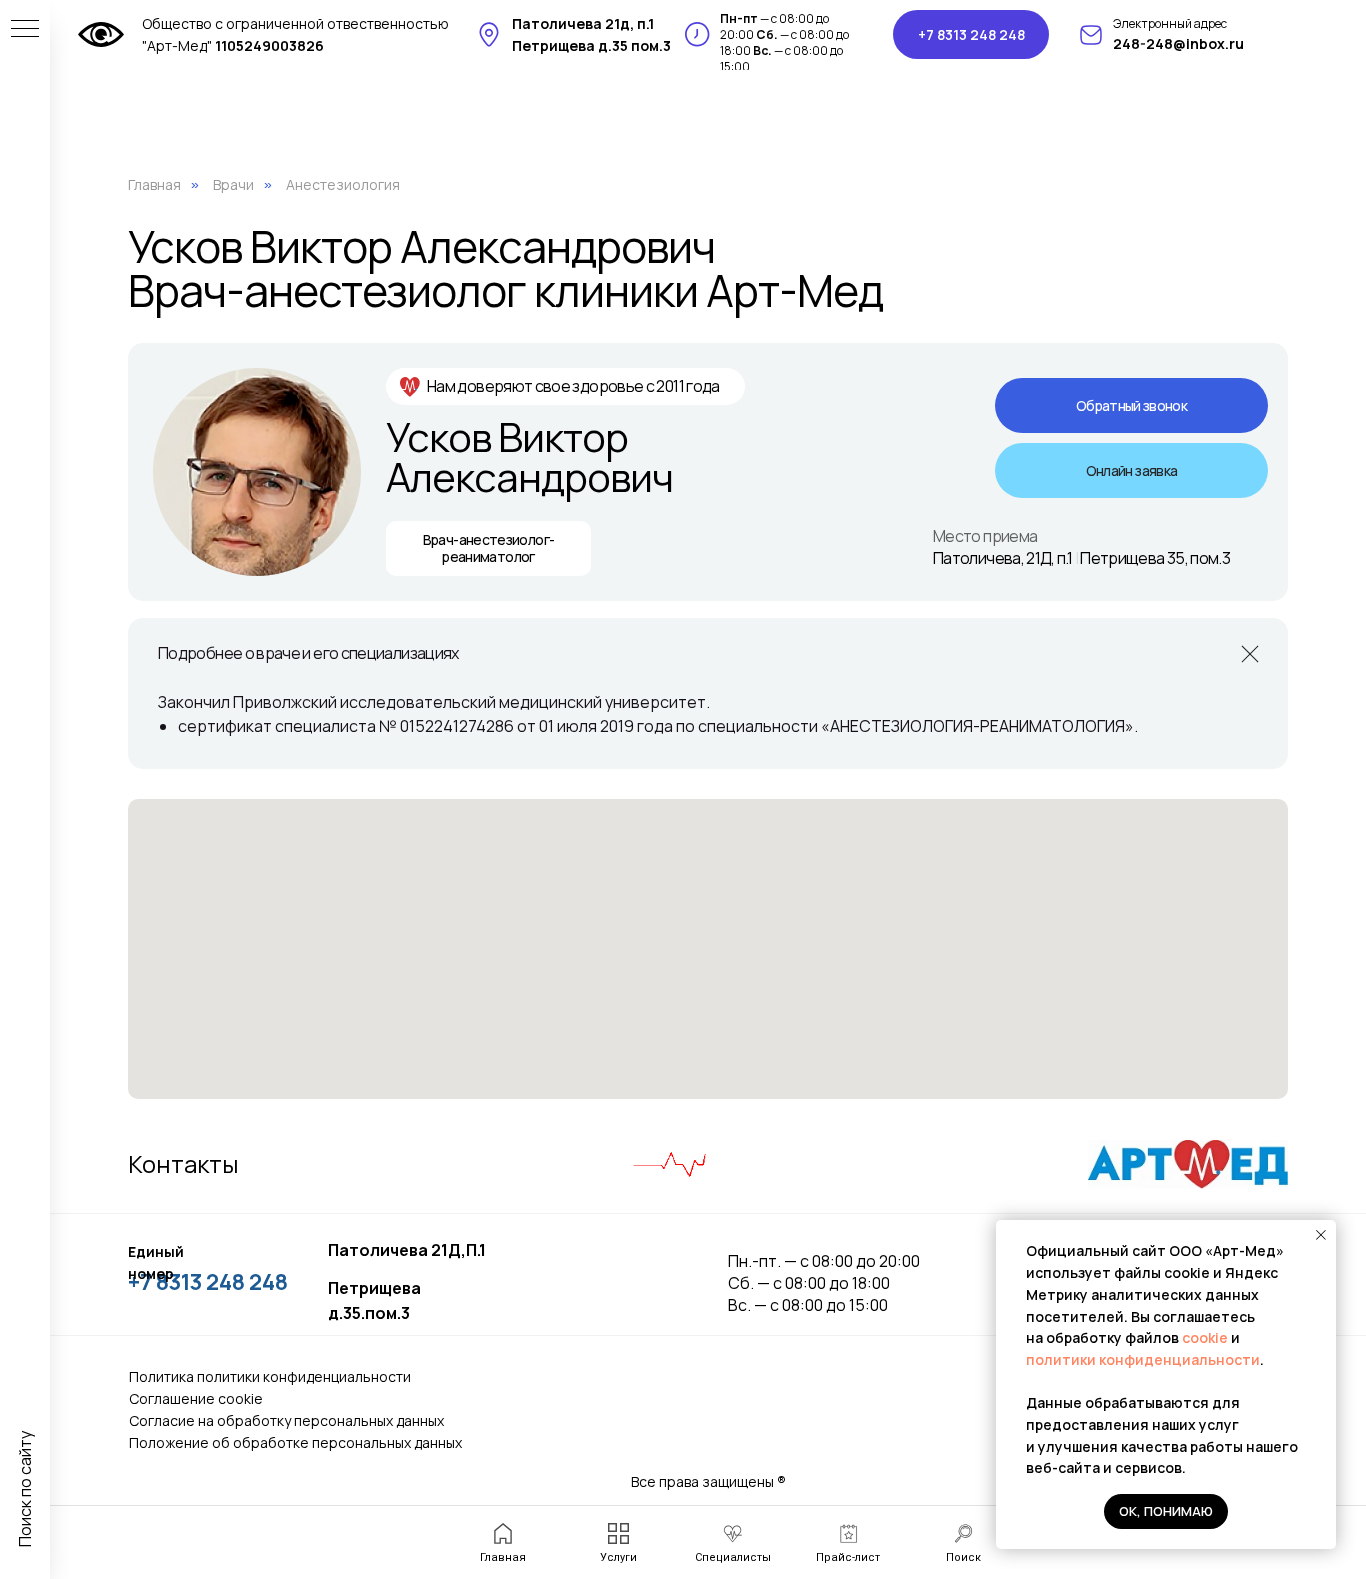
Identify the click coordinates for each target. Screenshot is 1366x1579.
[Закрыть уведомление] (1321, 1235)
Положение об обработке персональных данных (295, 1442)
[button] (1131, 405)
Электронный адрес (1170, 23)
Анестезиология (343, 184)
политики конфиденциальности (1143, 1359)
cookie (1206, 1337)
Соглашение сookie (196, 1398)
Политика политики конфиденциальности (270, 1376)
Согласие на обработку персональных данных (286, 1420)
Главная (154, 184)
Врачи (233, 184)
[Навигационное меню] (25, 30)
